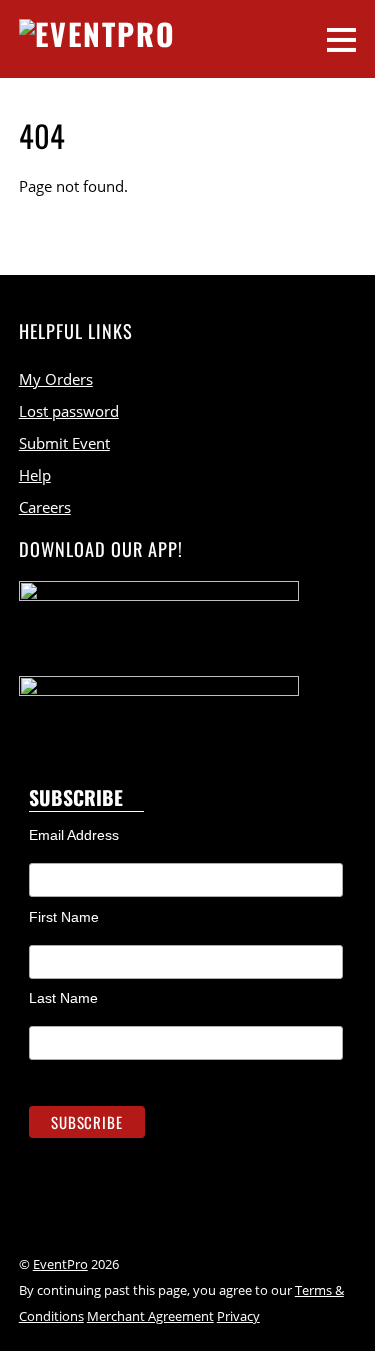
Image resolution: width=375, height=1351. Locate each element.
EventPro (60, 1264)
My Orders (56, 379)
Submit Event (64, 443)
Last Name (63, 998)
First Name (64, 917)
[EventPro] (98, 33)
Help (35, 475)
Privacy (238, 1316)
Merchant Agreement (150, 1316)
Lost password (69, 411)
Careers (45, 507)
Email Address (74, 835)
